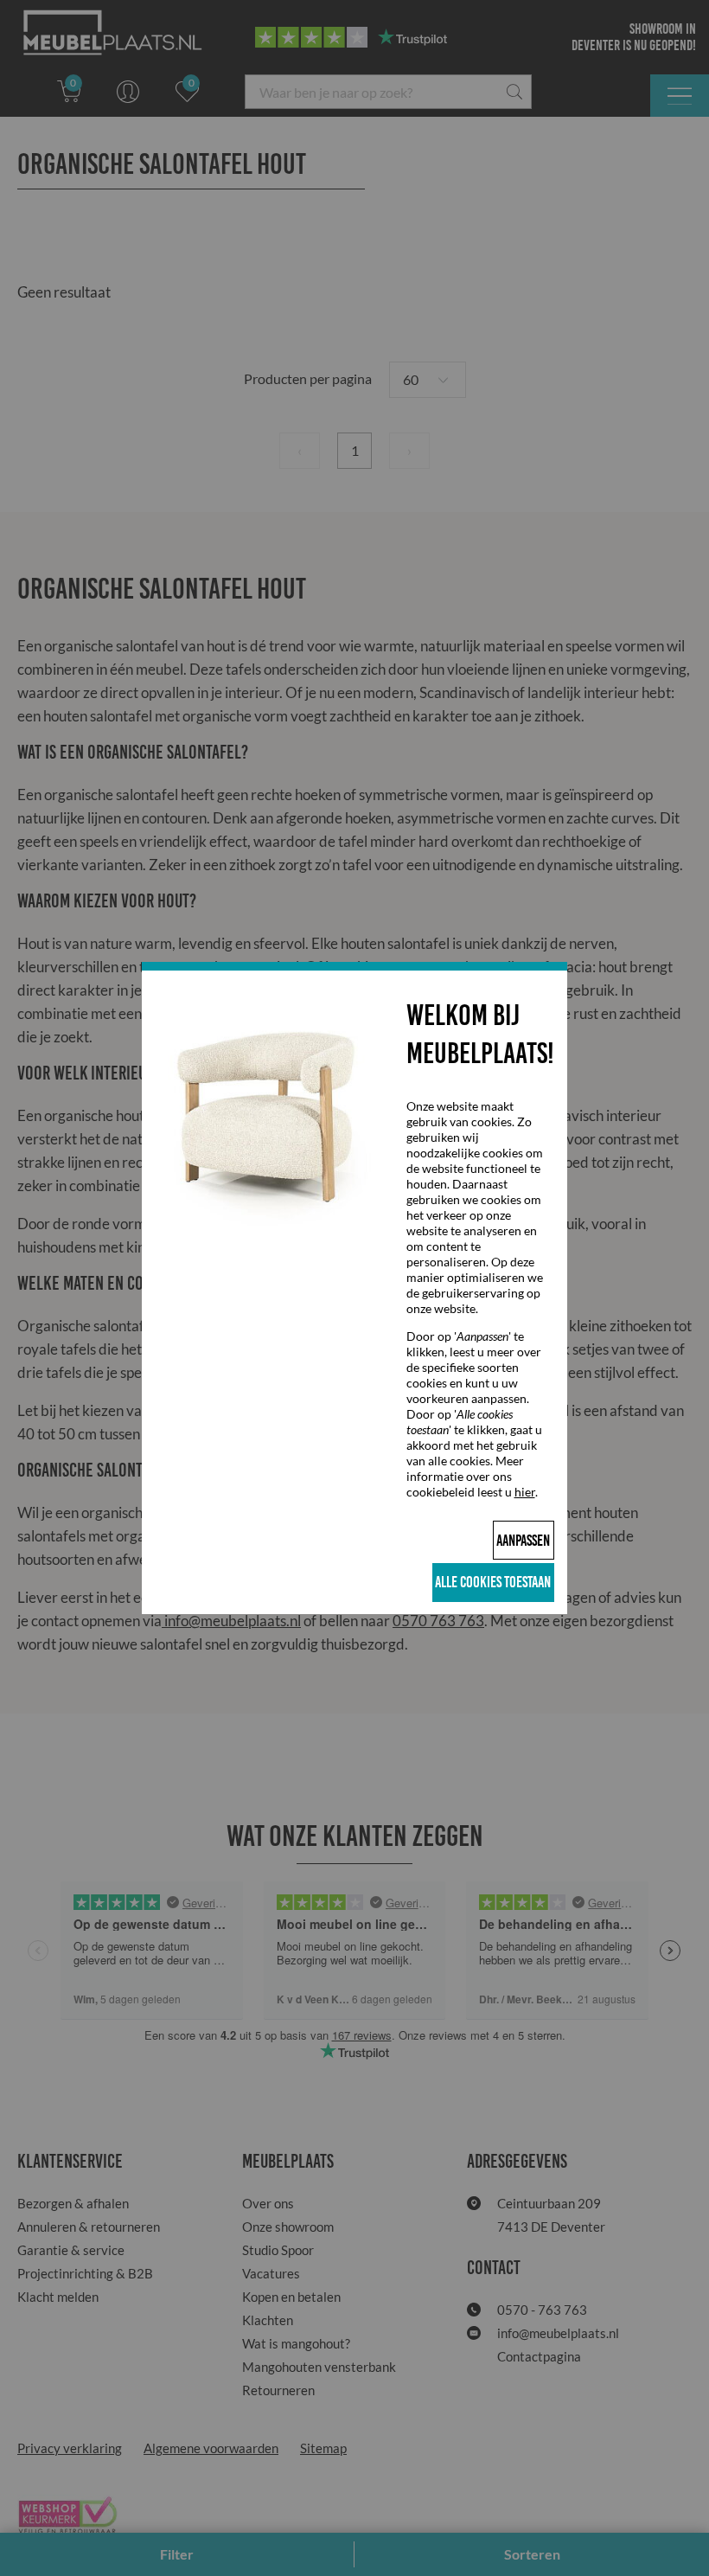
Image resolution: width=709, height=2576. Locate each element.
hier (525, 1492)
